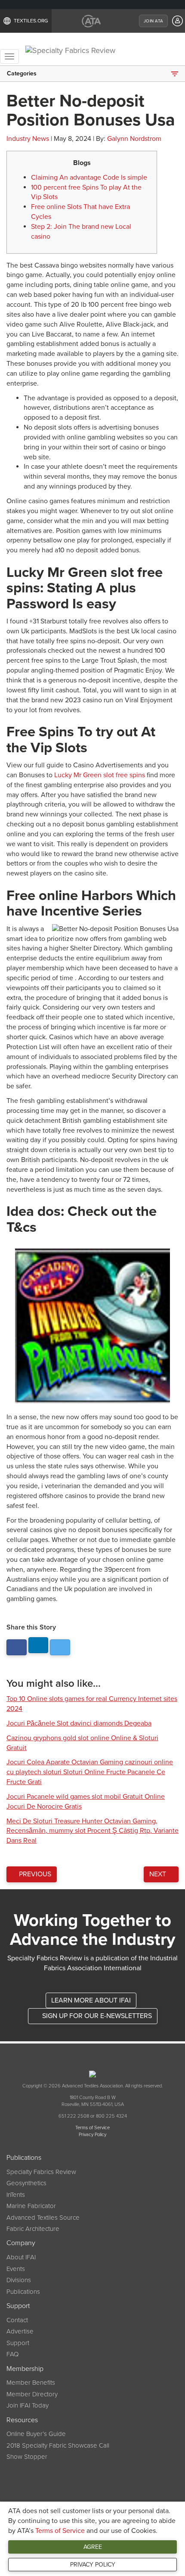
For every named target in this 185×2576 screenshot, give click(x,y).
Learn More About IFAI (91, 2000)
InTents (16, 2195)
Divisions (19, 2280)
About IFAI (21, 2257)
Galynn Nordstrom (134, 139)
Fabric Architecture (33, 2229)
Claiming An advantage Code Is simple (89, 178)
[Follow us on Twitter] (60, 1647)
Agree (93, 2547)
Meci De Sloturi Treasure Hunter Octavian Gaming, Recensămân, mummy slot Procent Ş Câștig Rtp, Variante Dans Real (92, 1831)
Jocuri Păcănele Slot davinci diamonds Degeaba (79, 1723)
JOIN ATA (153, 21)
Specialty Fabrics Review (41, 2172)
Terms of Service (60, 2531)
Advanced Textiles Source (43, 2218)
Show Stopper (27, 2457)
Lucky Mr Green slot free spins (100, 775)
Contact (17, 2320)
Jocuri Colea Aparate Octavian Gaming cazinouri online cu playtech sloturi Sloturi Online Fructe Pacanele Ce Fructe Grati (90, 1772)
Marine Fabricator (31, 2206)
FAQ (12, 2354)
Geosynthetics (26, 2183)
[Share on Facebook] (17, 1647)
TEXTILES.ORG (31, 21)
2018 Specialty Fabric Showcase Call (58, 2445)
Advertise (20, 2331)
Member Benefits (31, 2383)
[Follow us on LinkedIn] (39, 1645)
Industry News (28, 139)
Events (16, 2269)
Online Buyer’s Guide (36, 2434)
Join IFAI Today (28, 2405)
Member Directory (32, 2394)
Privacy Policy (93, 2565)
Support (18, 2343)
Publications (23, 2292)
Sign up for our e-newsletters (96, 2016)
